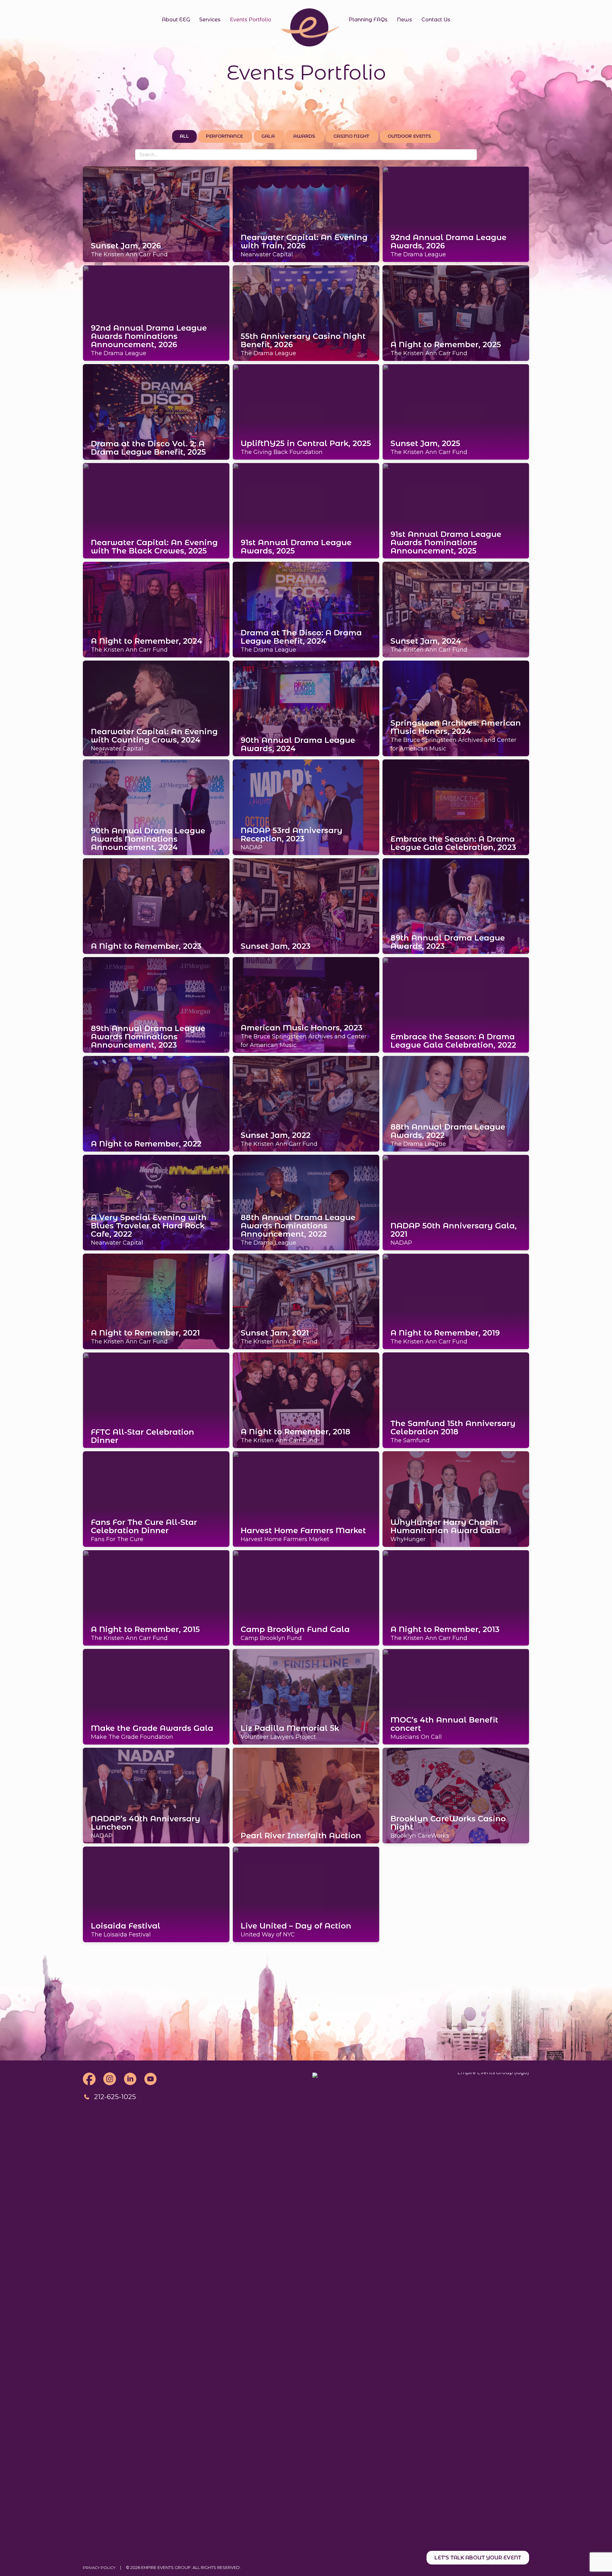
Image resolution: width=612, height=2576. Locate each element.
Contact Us (436, 20)
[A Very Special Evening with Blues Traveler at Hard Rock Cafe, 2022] (156, 1202)
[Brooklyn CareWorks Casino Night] (456, 1795)
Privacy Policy (99, 2568)
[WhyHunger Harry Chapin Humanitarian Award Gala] (456, 1498)
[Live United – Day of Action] (306, 1894)
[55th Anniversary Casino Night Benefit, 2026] (306, 312)
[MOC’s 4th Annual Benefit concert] (456, 1696)
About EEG (176, 20)
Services (210, 20)
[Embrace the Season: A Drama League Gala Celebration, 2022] (456, 1004)
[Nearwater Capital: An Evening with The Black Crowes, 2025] (156, 510)
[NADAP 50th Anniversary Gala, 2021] (456, 1202)
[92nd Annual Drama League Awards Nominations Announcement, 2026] (156, 312)
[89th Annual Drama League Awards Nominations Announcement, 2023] (156, 1004)
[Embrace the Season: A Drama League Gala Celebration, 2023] (456, 807)
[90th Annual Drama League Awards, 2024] (306, 708)
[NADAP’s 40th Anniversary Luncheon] (156, 1795)
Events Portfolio (251, 20)
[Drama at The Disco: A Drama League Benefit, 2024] (306, 609)
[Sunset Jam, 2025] (456, 411)
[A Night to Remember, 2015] (156, 1597)
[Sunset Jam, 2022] (306, 1103)
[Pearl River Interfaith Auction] (306, 1795)
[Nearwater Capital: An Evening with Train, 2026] (306, 214)
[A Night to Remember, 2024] (156, 609)
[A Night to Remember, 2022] (156, 1103)
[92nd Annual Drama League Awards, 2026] (456, 214)
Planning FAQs (368, 20)
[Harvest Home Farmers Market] (306, 1498)
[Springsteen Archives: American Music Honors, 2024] (456, 708)
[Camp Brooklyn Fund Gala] (306, 1597)
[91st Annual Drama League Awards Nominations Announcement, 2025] (456, 510)
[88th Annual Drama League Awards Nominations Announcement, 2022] (306, 1202)
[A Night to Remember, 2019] (456, 1301)
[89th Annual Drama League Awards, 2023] (456, 905)
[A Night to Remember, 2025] (456, 312)
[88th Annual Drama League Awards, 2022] (456, 1103)
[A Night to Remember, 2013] (456, 1597)
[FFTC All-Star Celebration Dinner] (156, 1400)
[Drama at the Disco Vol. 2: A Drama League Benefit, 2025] (156, 411)
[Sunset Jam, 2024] (456, 609)
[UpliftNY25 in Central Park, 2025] (306, 411)
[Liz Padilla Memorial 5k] (306, 1696)
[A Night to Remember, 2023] (156, 905)
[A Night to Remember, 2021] (156, 1301)
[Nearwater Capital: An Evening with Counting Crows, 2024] (156, 708)
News (404, 20)
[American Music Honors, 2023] (306, 1004)
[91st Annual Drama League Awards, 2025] (306, 510)
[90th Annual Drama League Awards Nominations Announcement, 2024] (156, 807)
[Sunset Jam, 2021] (306, 1301)
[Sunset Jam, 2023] (306, 905)
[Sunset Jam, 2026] (156, 214)
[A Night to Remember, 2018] (306, 1400)
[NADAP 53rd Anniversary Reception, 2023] (306, 807)
